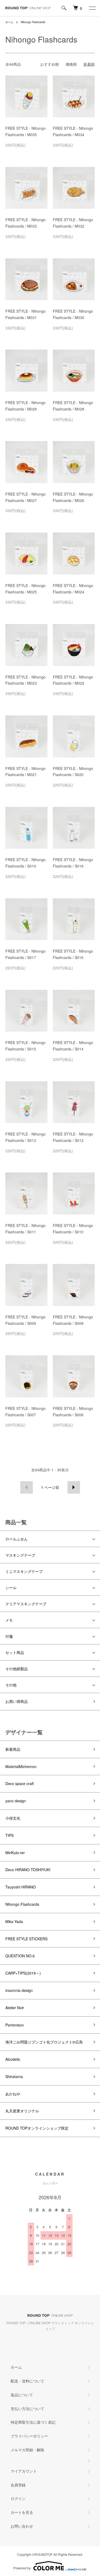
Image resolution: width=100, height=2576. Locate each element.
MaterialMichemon (21, 1766)
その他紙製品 (17, 1669)
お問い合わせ (22, 2526)
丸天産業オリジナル (22, 2111)
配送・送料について (27, 2381)
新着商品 (13, 1749)
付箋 (9, 1636)
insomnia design (19, 1990)
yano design (16, 1801)
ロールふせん (17, 1539)
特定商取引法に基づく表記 (33, 2422)
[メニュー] (92, 8)
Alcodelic (13, 2059)
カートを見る (22, 2512)
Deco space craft (20, 1783)
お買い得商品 (17, 1701)
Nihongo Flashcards (33, 22)
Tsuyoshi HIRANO (21, 1887)
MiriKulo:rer (15, 1853)
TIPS (9, 1835)
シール (11, 1588)
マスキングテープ (20, 1555)
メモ (9, 1620)
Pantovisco (15, 2025)
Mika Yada (14, 1921)
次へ (74, 1487)
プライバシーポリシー (29, 2436)
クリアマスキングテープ (26, 1604)
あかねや (13, 2094)
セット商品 (15, 1652)
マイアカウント (24, 2471)
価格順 (71, 64)
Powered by (22, 2568)
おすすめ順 (50, 64)
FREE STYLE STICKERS (26, 1939)
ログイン (18, 2498)
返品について (22, 2395)
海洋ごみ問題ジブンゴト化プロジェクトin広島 (44, 2042)
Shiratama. (15, 2076)
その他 (11, 1685)
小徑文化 (13, 1818)
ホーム (9, 22)
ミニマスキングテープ (24, 1571)
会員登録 (18, 2485)
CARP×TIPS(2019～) (23, 1973)
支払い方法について (27, 2409)
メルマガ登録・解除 (27, 2450)
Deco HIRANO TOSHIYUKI (28, 1870)
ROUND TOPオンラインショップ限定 (37, 2128)
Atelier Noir (15, 2008)
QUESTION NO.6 (20, 1956)
